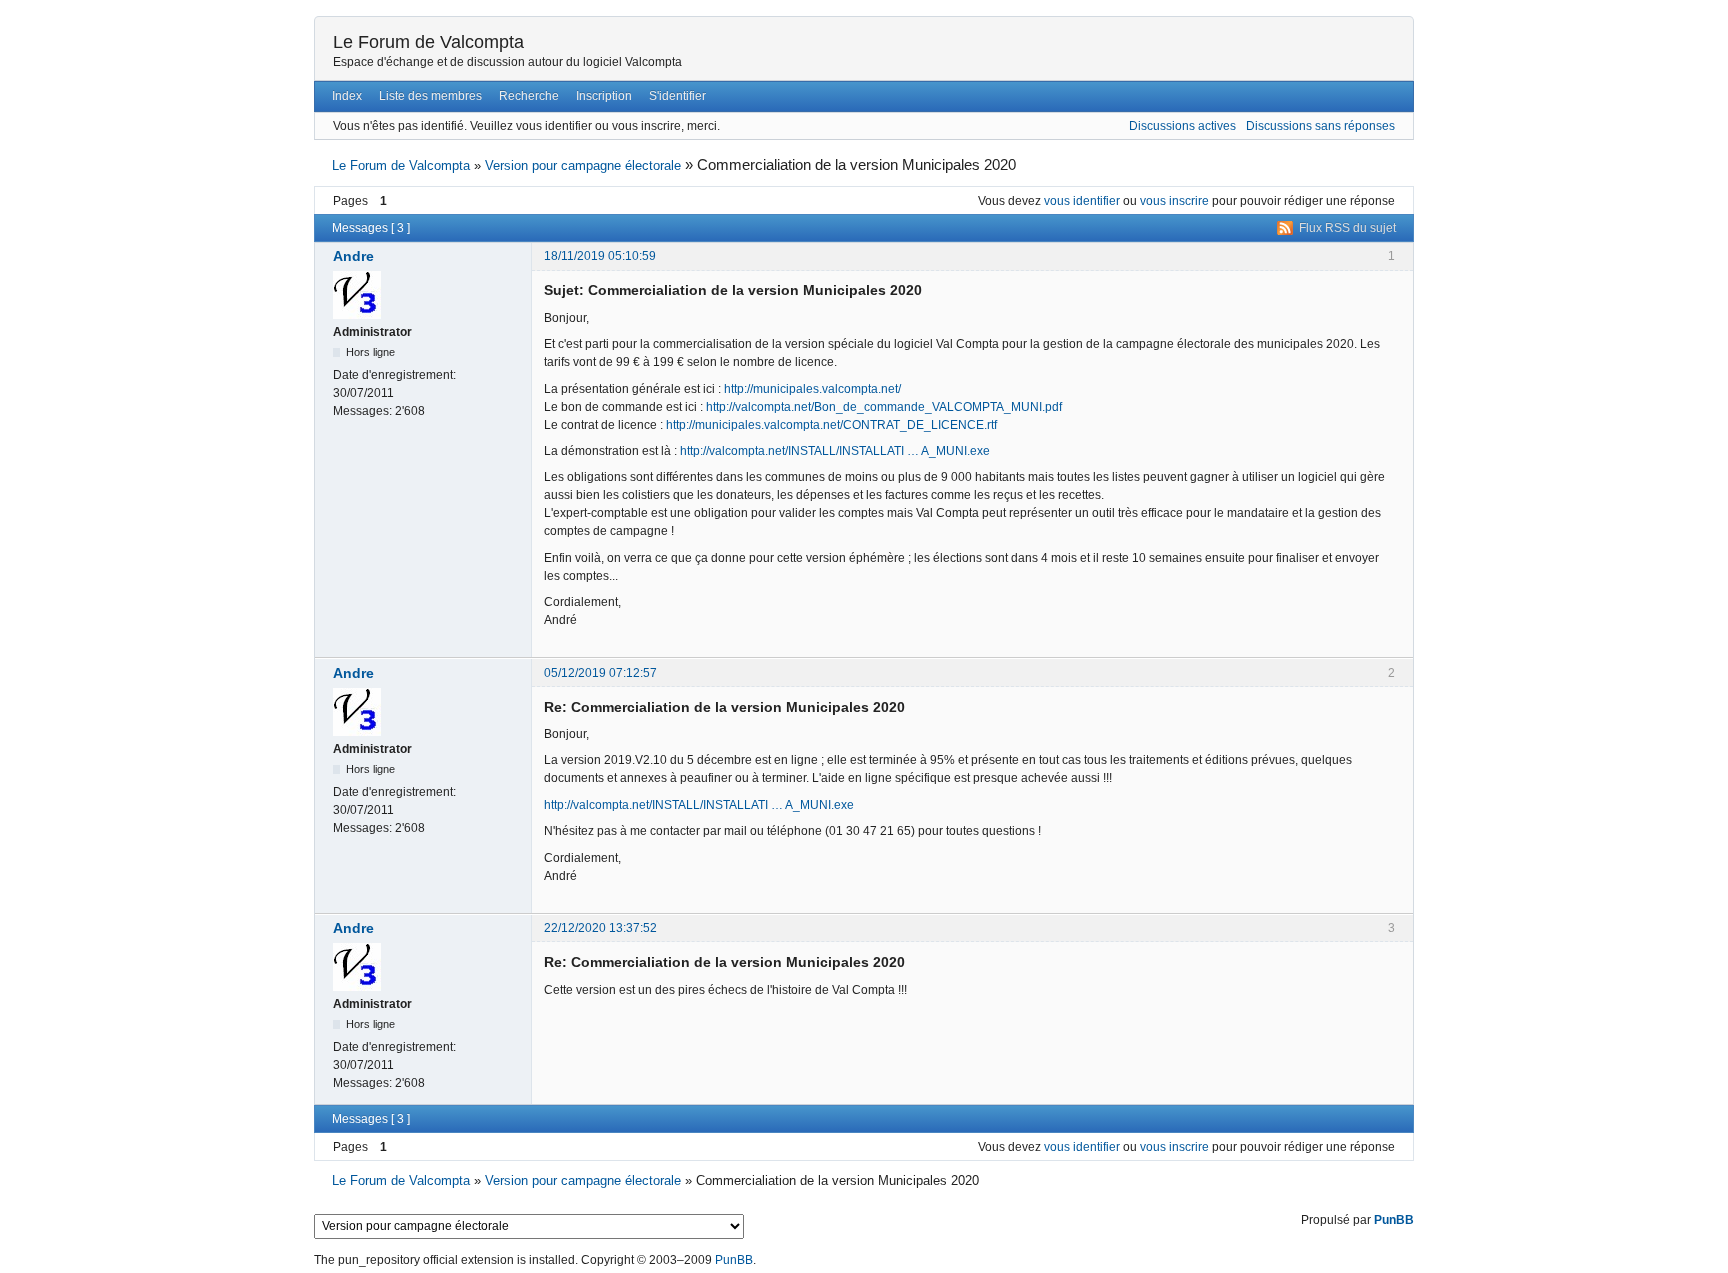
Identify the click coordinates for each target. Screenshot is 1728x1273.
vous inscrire (1174, 201)
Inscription (604, 96)
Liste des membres (430, 96)
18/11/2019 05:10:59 (600, 256)
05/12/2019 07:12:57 (600, 673)
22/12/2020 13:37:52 (600, 928)
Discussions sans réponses (1320, 126)
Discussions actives (1182, 126)
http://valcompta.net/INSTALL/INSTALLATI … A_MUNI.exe (835, 451)
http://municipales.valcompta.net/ (812, 389)
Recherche (529, 96)
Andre (353, 256)
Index (347, 96)
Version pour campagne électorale (583, 165)
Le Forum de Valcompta (428, 42)
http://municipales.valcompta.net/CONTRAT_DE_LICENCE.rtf (831, 425)
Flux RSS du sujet (1347, 228)
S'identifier (677, 96)
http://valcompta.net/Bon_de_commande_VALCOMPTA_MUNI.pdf (884, 407)
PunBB (1394, 1220)
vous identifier (1082, 201)
